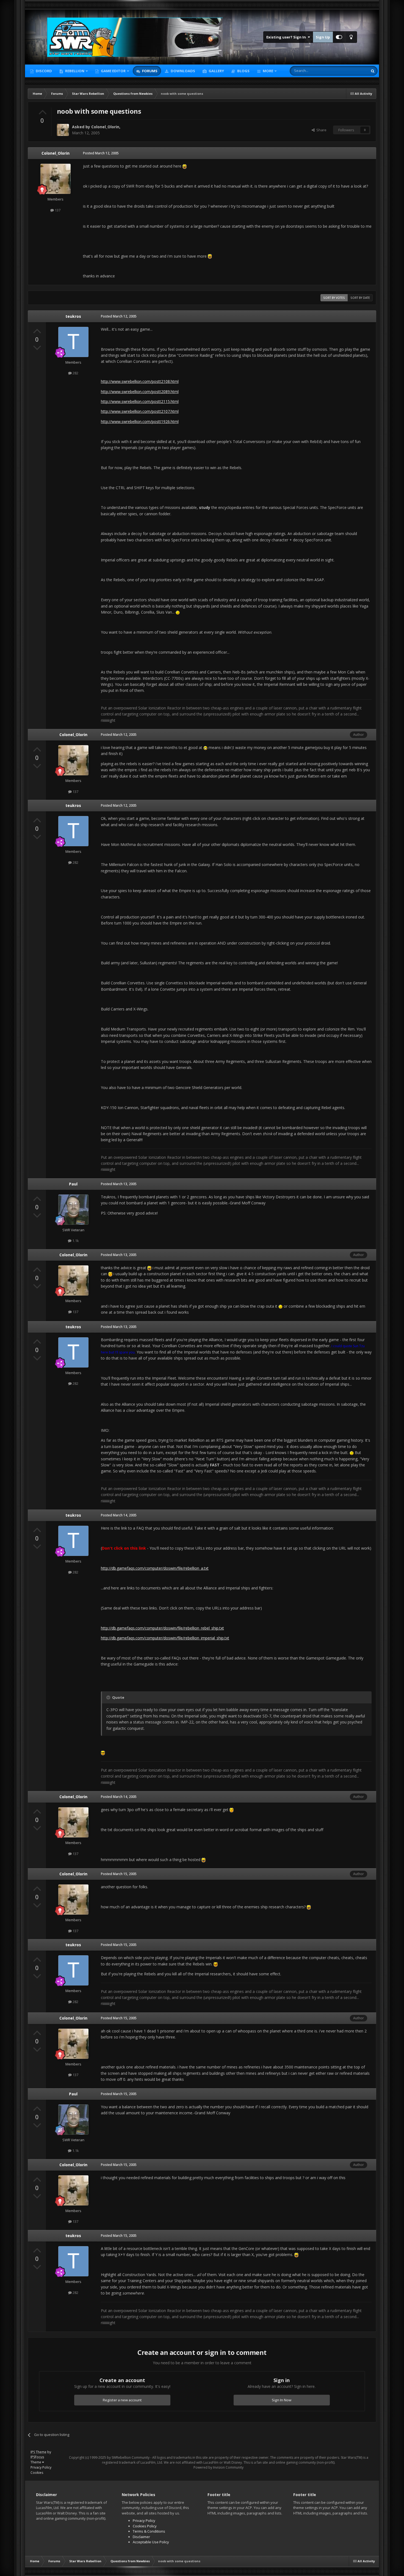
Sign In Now (282, 2400)
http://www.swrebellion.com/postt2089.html (140, 392)
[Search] (373, 71)
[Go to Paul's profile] (73, 1210)
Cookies (37, 2473)
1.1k (75, 1241)
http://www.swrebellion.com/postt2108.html (140, 381)
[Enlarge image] (185, 166)
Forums (149, 71)
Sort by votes (334, 298)
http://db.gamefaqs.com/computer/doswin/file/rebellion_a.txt (155, 1568)
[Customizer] (339, 37)
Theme (36, 2462)
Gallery (216, 71)
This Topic (352, 71)
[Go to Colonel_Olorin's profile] (63, 130)
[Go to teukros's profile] (73, 342)
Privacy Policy (41, 2467)
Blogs (243, 71)
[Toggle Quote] (109, 1697)
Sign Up (323, 37)
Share (321, 130)
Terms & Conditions (149, 2531)
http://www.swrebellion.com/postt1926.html (140, 421)
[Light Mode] (351, 37)
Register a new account (122, 2400)
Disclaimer (141, 2537)
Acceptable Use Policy (151, 2542)
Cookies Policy (145, 2526)
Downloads (182, 71)
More (268, 71)
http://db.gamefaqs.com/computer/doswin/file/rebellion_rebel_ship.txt (162, 1628)
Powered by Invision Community (218, 2467)
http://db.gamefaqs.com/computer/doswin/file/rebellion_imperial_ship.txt (165, 1638)
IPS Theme (38, 2452)
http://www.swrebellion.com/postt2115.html (140, 401)
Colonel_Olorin (105, 127)
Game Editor (113, 71)
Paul (73, 1184)
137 (57, 210)
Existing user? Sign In (287, 37)
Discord (43, 71)
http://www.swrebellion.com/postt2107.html (140, 411)
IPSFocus (37, 2457)
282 (75, 373)
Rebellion (74, 71)
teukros (73, 316)
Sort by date (360, 298)
